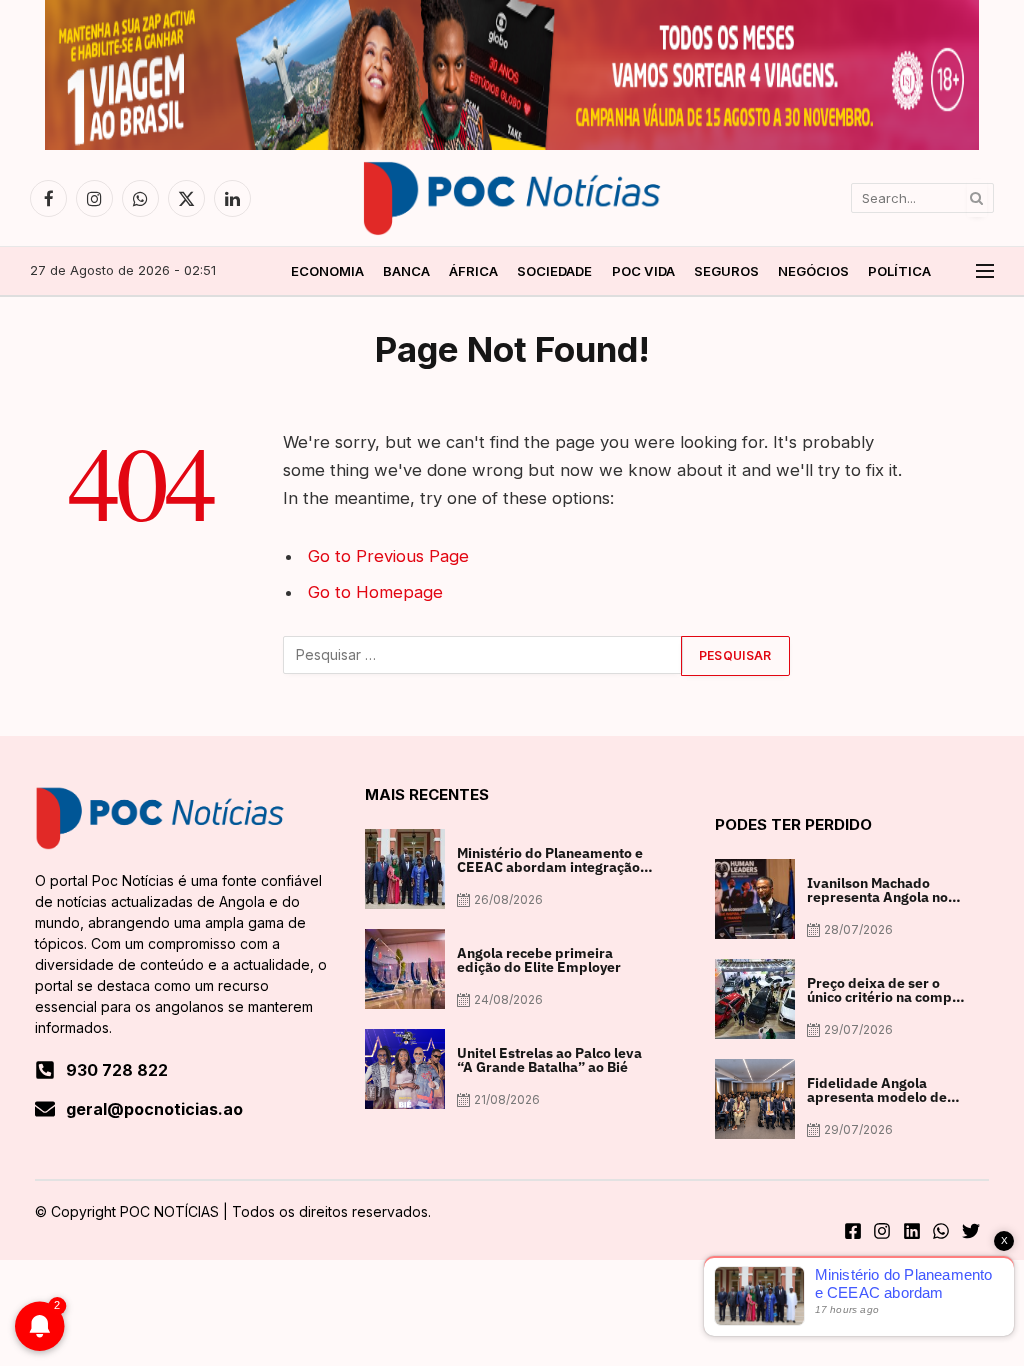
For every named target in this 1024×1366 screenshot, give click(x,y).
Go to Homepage (375, 592)
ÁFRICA (473, 271)
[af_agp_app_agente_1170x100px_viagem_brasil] (512, 145)
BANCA (406, 271)
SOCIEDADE (554, 271)
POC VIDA (643, 271)
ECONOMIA (327, 271)
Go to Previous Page (388, 556)
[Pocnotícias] (512, 198)
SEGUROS (726, 271)
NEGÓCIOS (813, 271)
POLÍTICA (899, 271)
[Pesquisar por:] (483, 656)
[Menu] (985, 271)
